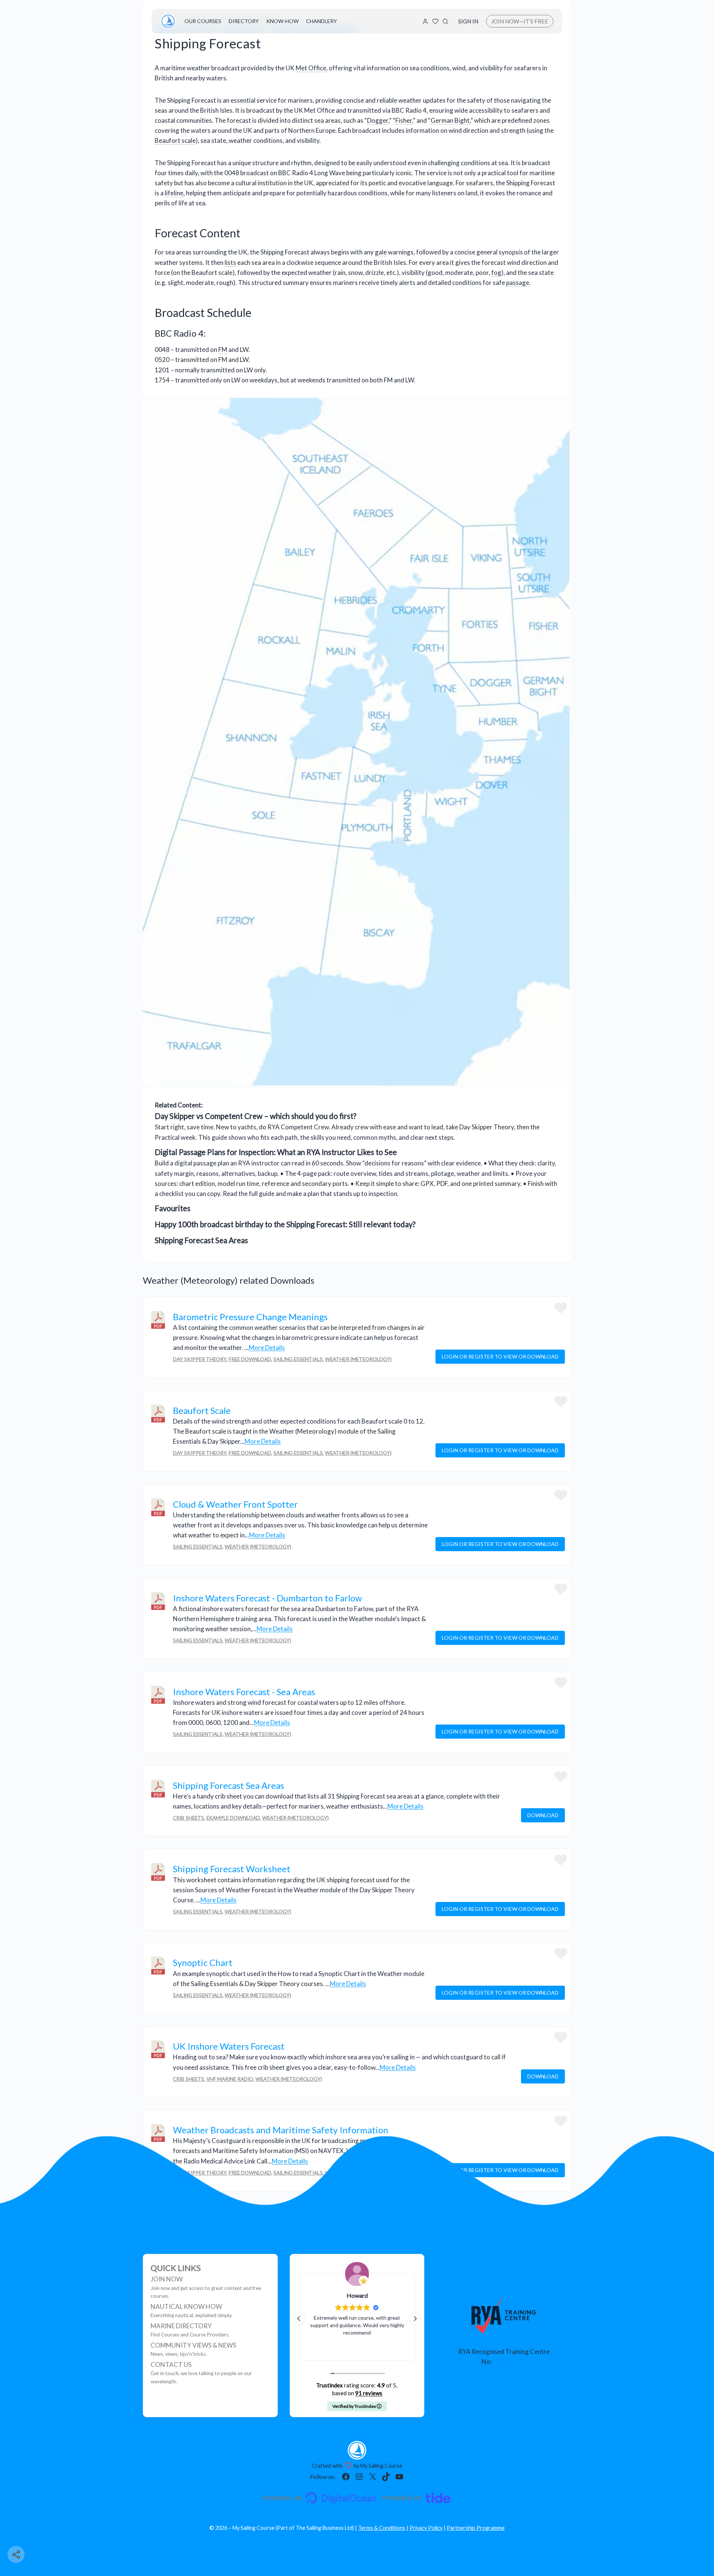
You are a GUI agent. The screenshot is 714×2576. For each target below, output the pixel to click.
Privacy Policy (426, 2528)
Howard (337, 2295)
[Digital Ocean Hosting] (320, 2498)
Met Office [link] (311, 68)
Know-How (282, 21)
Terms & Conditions (382, 2528)
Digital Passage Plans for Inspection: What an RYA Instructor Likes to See (276, 1152)
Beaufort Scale (202, 1410)
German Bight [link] (450, 120)
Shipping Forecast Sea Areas (201, 1240)
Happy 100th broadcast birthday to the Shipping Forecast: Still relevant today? (285, 1224)
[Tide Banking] (416, 2498)
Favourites (173, 1208)
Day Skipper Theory (200, 1359)
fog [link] (496, 272)
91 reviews (369, 2393)
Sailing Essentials (298, 1359)
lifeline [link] (174, 193)
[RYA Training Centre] (504, 2316)
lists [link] (230, 262)
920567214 (509, 2362)
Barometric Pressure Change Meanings (250, 1317)
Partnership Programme (476, 2528)
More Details (267, 1348)
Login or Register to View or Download (500, 1356)
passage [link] (518, 283)
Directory (244, 21)
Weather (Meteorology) (358, 1359)
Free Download (250, 1359)
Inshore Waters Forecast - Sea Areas (244, 1692)
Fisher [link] (404, 120)
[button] (415, 2319)
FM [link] (223, 349)
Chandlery (321, 21)
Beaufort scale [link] (175, 140)
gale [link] (381, 252)
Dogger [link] (378, 120)
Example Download (233, 1818)
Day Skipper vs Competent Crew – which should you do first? (255, 1116)
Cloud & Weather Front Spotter (235, 1504)
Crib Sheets (189, 1818)
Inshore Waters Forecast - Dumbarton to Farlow (267, 1598)
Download (543, 1815)
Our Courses (203, 21)
